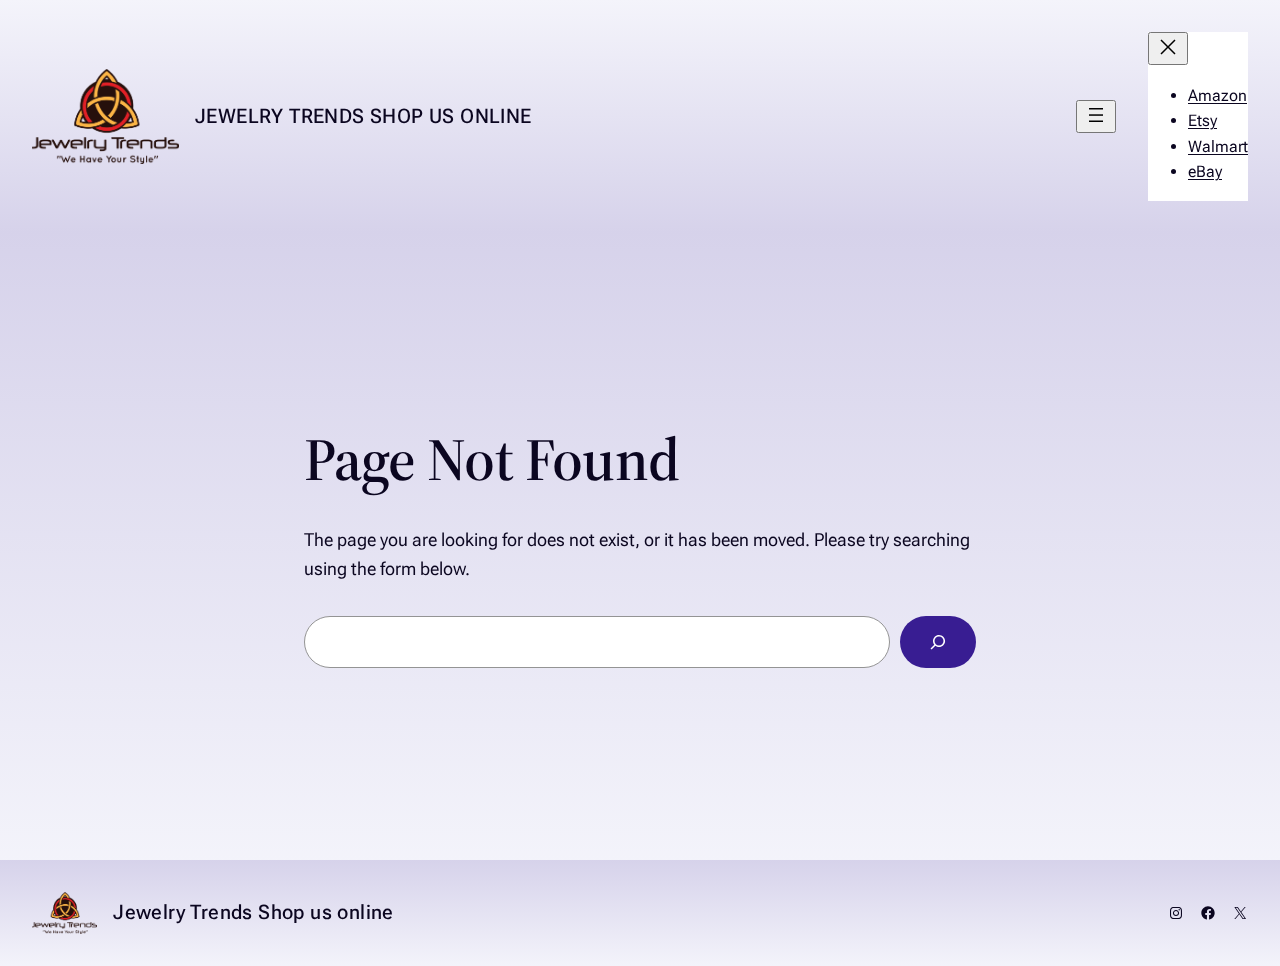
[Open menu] (1096, 116)
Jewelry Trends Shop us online (363, 116)
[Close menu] (1168, 48)
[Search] (938, 642)
